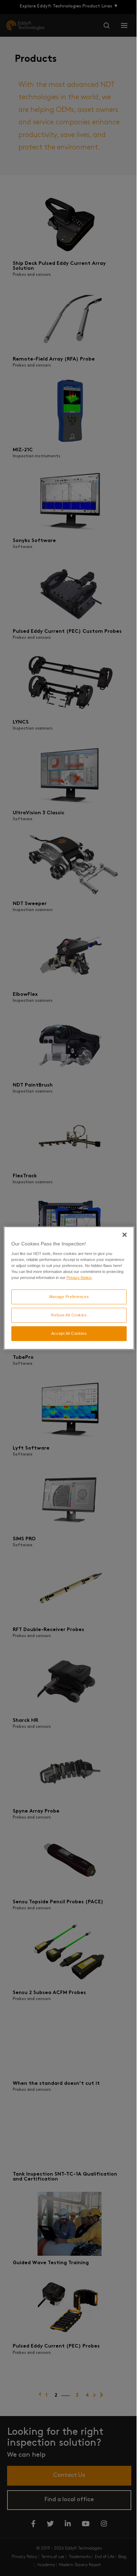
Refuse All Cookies (69, 1315)
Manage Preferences (69, 1297)
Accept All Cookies (69, 1333)
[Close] (125, 1235)
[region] (69, 1288)
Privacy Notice (79, 1278)
